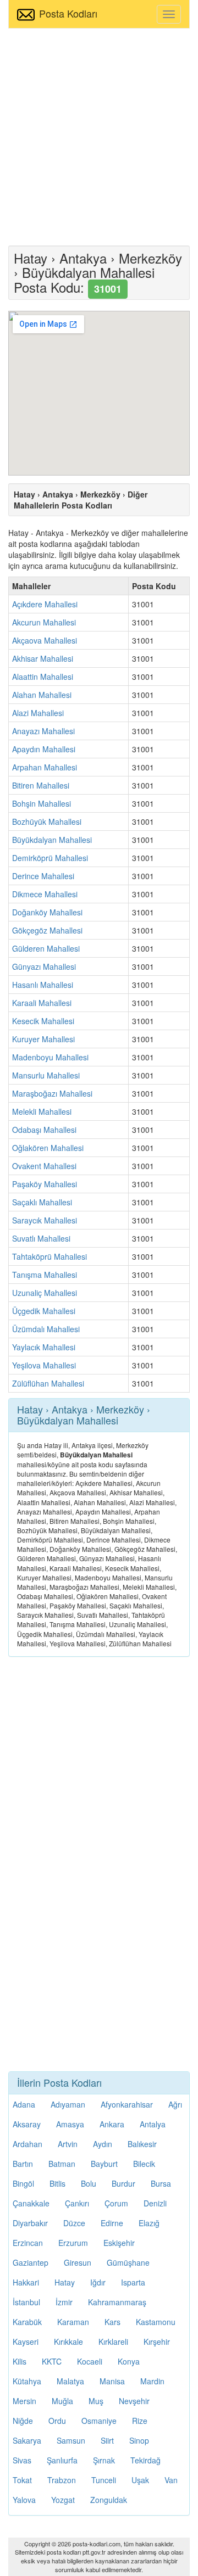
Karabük (27, 2322)
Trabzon (62, 2480)
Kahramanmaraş (117, 2302)
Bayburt (104, 2164)
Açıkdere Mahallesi (45, 604)
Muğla (62, 2401)
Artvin (68, 2144)
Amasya (70, 2124)
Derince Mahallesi (43, 876)
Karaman (73, 2322)
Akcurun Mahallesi (44, 622)
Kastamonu (156, 2322)
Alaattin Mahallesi (43, 677)
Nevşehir (134, 2401)
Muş (96, 2401)
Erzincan (28, 2243)
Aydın (103, 2144)
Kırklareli (113, 2342)
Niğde (23, 2421)
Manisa (112, 2381)
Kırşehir (157, 2342)
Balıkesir (142, 2144)
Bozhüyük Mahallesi (47, 822)
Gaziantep (31, 2262)
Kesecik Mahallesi (43, 1021)
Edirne (112, 2223)
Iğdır (98, 2282)
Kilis (20, 2361)
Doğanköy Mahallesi (47, 912)
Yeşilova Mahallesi (44, 1365)
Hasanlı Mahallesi (43, 985)
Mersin (24, 2401)
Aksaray (27, 2124)
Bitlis (57, 2183)
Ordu (57, 2421)
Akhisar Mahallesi (43, 658)
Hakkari (26, 2282)
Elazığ (149, 2223)
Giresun (78, 2262)
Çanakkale (31, 2203)
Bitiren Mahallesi (41, 785)
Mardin (152, 2381)
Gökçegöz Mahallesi (47, 930)
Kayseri (26, 2342)
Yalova (24, 2500)
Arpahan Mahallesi (45, 767)
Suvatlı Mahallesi (41, 1238)
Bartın (23, 2164)
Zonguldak (109, 2500)
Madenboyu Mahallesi (50, 1057)
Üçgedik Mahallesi (44, 1311)
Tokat (22, 2480)
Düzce (74, 2223)
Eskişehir (119, 2243)
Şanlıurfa (62, 2460)
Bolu (89, 2183)
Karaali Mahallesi (42, 1003)
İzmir (64, 2302)
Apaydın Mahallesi (44, 749)
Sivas (22, 2460)
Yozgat (63, 2500)
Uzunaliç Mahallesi (45, 1293)
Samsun (71, 2440)
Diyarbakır (30, 2223)
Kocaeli (90, 2361)
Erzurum (73, 2243)
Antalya (153, 2124)
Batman (62, 2164)
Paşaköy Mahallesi (45, 1184)
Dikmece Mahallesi (45, 894)
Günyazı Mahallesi (44, 966)
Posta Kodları (68, 13)
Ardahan (28, 2144)
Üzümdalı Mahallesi (46, 1329)
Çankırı (77, 2203)
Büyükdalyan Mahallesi (52, 840)
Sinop (139, 2440)
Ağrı (175, 2104)
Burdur (123, 2183)
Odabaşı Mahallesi (44, 1130)
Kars (112, 2322)
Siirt (107, 2440)
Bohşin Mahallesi (42, 803)
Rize (140, 2421)
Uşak (140, 2480)
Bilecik (144, 2164)
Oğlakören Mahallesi (48, 1148)
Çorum (116, 2203)
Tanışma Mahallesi (45, 1275)
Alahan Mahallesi (42, 695)
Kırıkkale (68, 2342)
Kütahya (27, 2381)
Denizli (155, 2203)
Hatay (65, 2282)
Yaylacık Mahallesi (44, 1347)
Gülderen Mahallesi (46, 948)
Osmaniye (99, 2421)
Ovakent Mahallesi (44, 1166)
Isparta (133, 2282)
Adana (24, 2104)
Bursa (161, 2183)
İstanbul (26, 2302)
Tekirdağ (145, 2460)
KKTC (52, 2361)
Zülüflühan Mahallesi (48, 1383)
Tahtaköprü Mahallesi (50, 1256)
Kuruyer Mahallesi (43, 1039)
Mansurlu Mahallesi (46, 1075)
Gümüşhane (128, 2262)
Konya (129, 2361)
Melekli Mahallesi (42, 1111)
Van (171, 2480)
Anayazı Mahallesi (43, 731)
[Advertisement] (99, 136)
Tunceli (104, 2480)
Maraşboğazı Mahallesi (52, 1093)
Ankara (112, 2124)
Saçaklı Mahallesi (42, 1202)
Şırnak (104, 2460)
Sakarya (27, 2440)
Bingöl (23, 2183)
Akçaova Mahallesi (45, 640)
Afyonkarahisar (127, 2104)
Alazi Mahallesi (38, 713)
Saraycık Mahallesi (45, 1220)
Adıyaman (68, 2104)
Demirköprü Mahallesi (50, 858)
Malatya (70, 2381)
